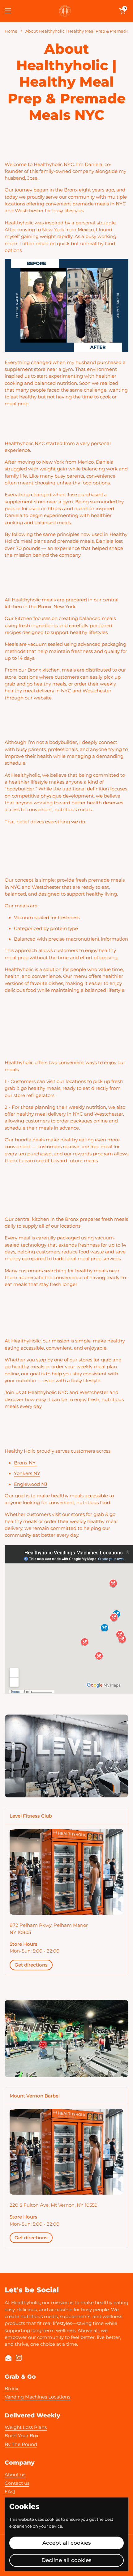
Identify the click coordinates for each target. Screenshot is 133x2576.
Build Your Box (21, 2436)
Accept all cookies (67, 2543)
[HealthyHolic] (65, 11)
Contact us (17, 2483)
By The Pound (21, 2444)
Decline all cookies (66, 2560)
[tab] (66, 1816)
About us (15, 2475)
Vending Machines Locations (37, 2397)
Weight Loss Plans (26, 2427)
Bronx (11, 2389)
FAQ (10, 2492)
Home (11, 31)
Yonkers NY (27, 1473)
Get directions (31, 1965)
